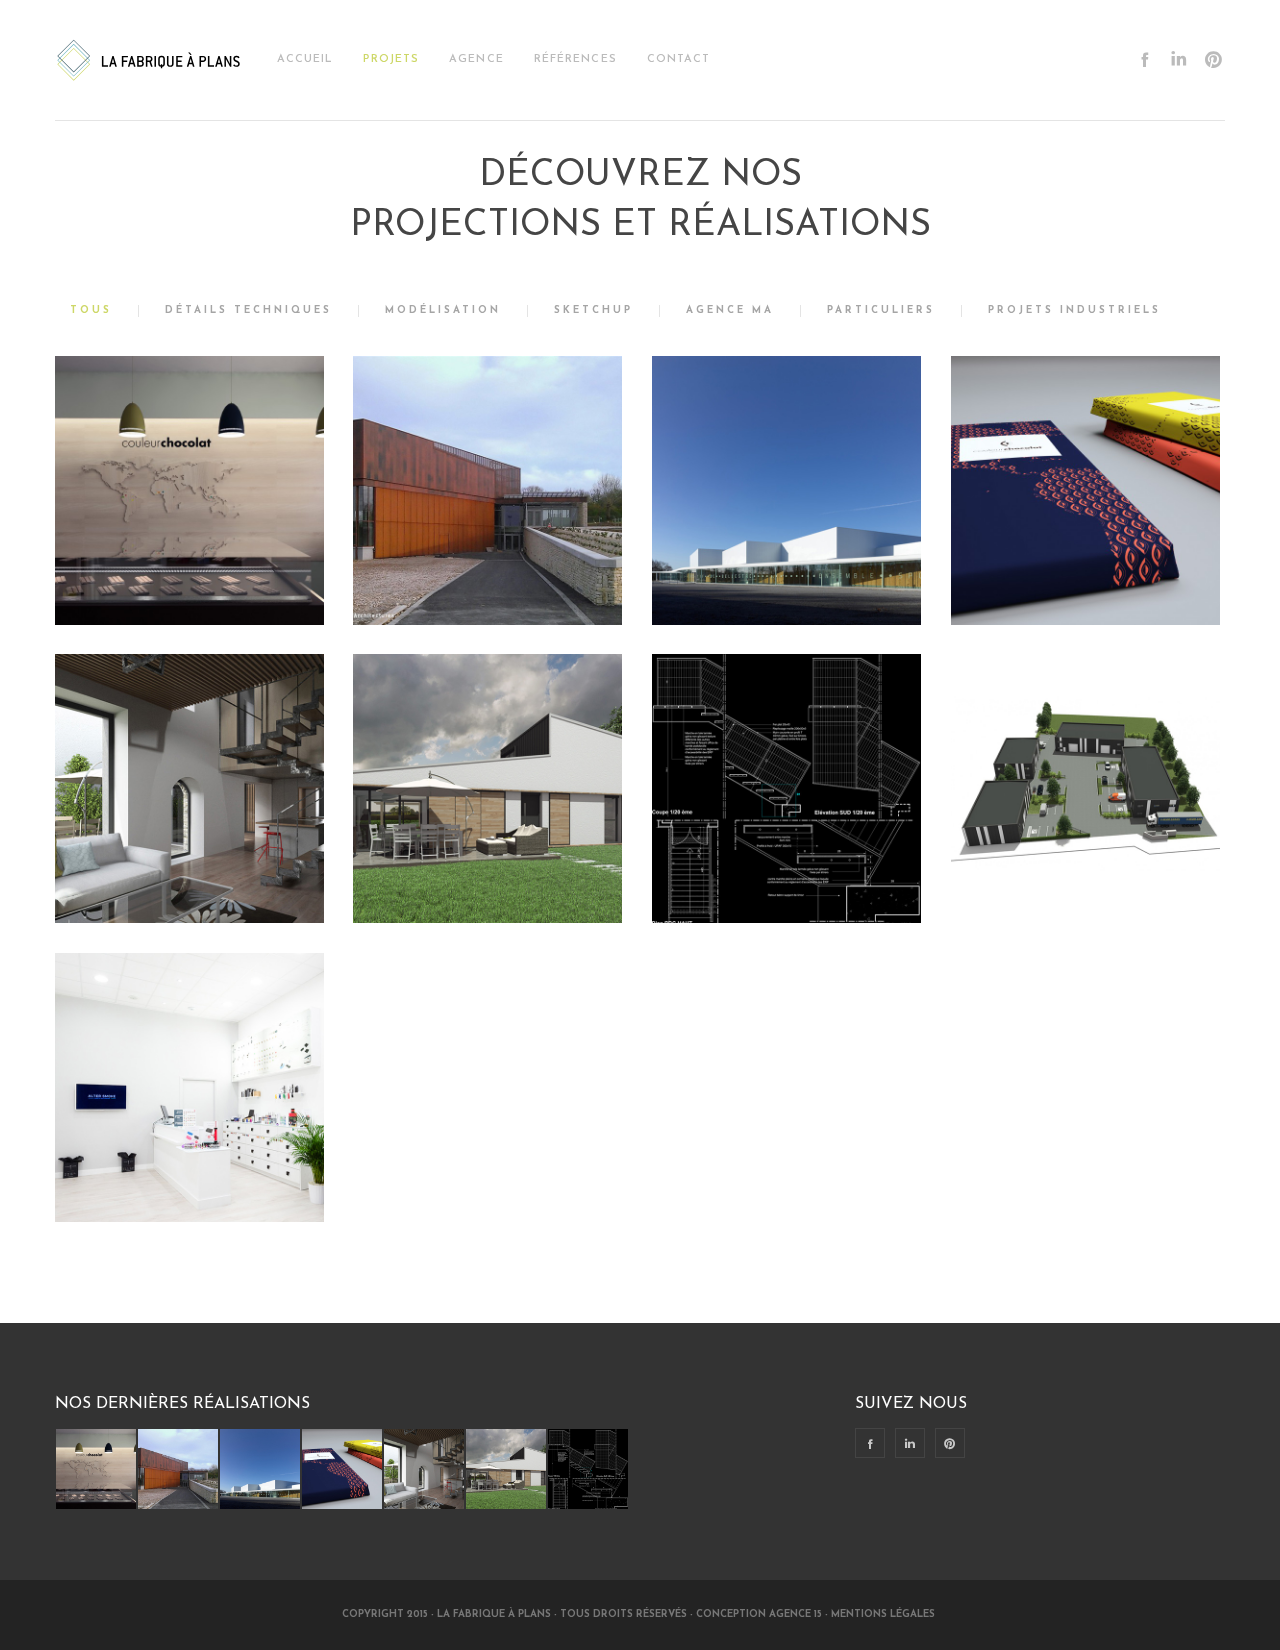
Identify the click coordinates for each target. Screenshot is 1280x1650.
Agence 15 (795, 1614)
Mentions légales (884, 1614)
